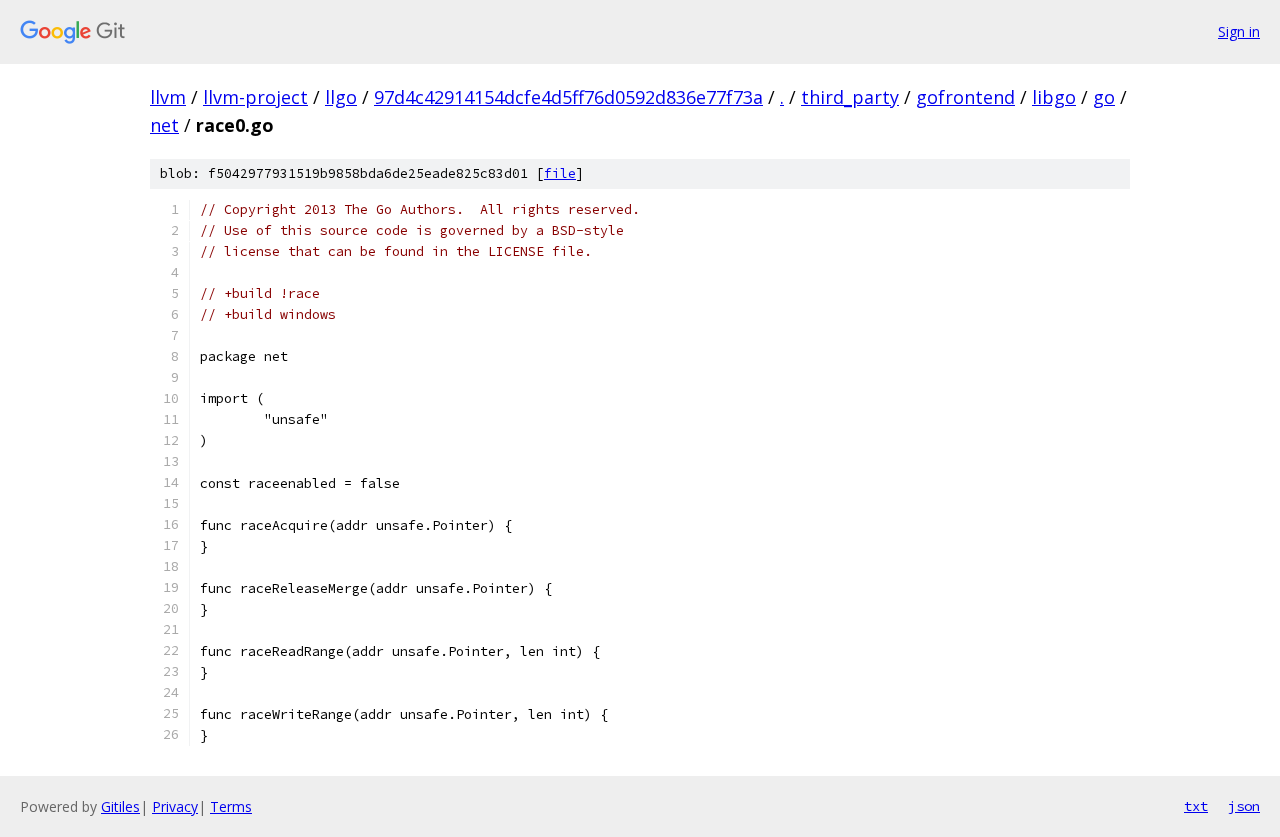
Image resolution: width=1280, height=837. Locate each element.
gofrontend (965, 97)
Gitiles (120, 806)
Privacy (175, 806)
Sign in (1239, 31)
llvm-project (255, 97)
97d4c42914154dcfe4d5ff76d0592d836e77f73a (568, 97)
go (1104, 97)
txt (1196, 806)
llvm (168, 97)
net (164, 125)
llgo (341, 97)
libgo (1054, 97)
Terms (231, 806)
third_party (850, 97)
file (560, 173)
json (1244, 806)
